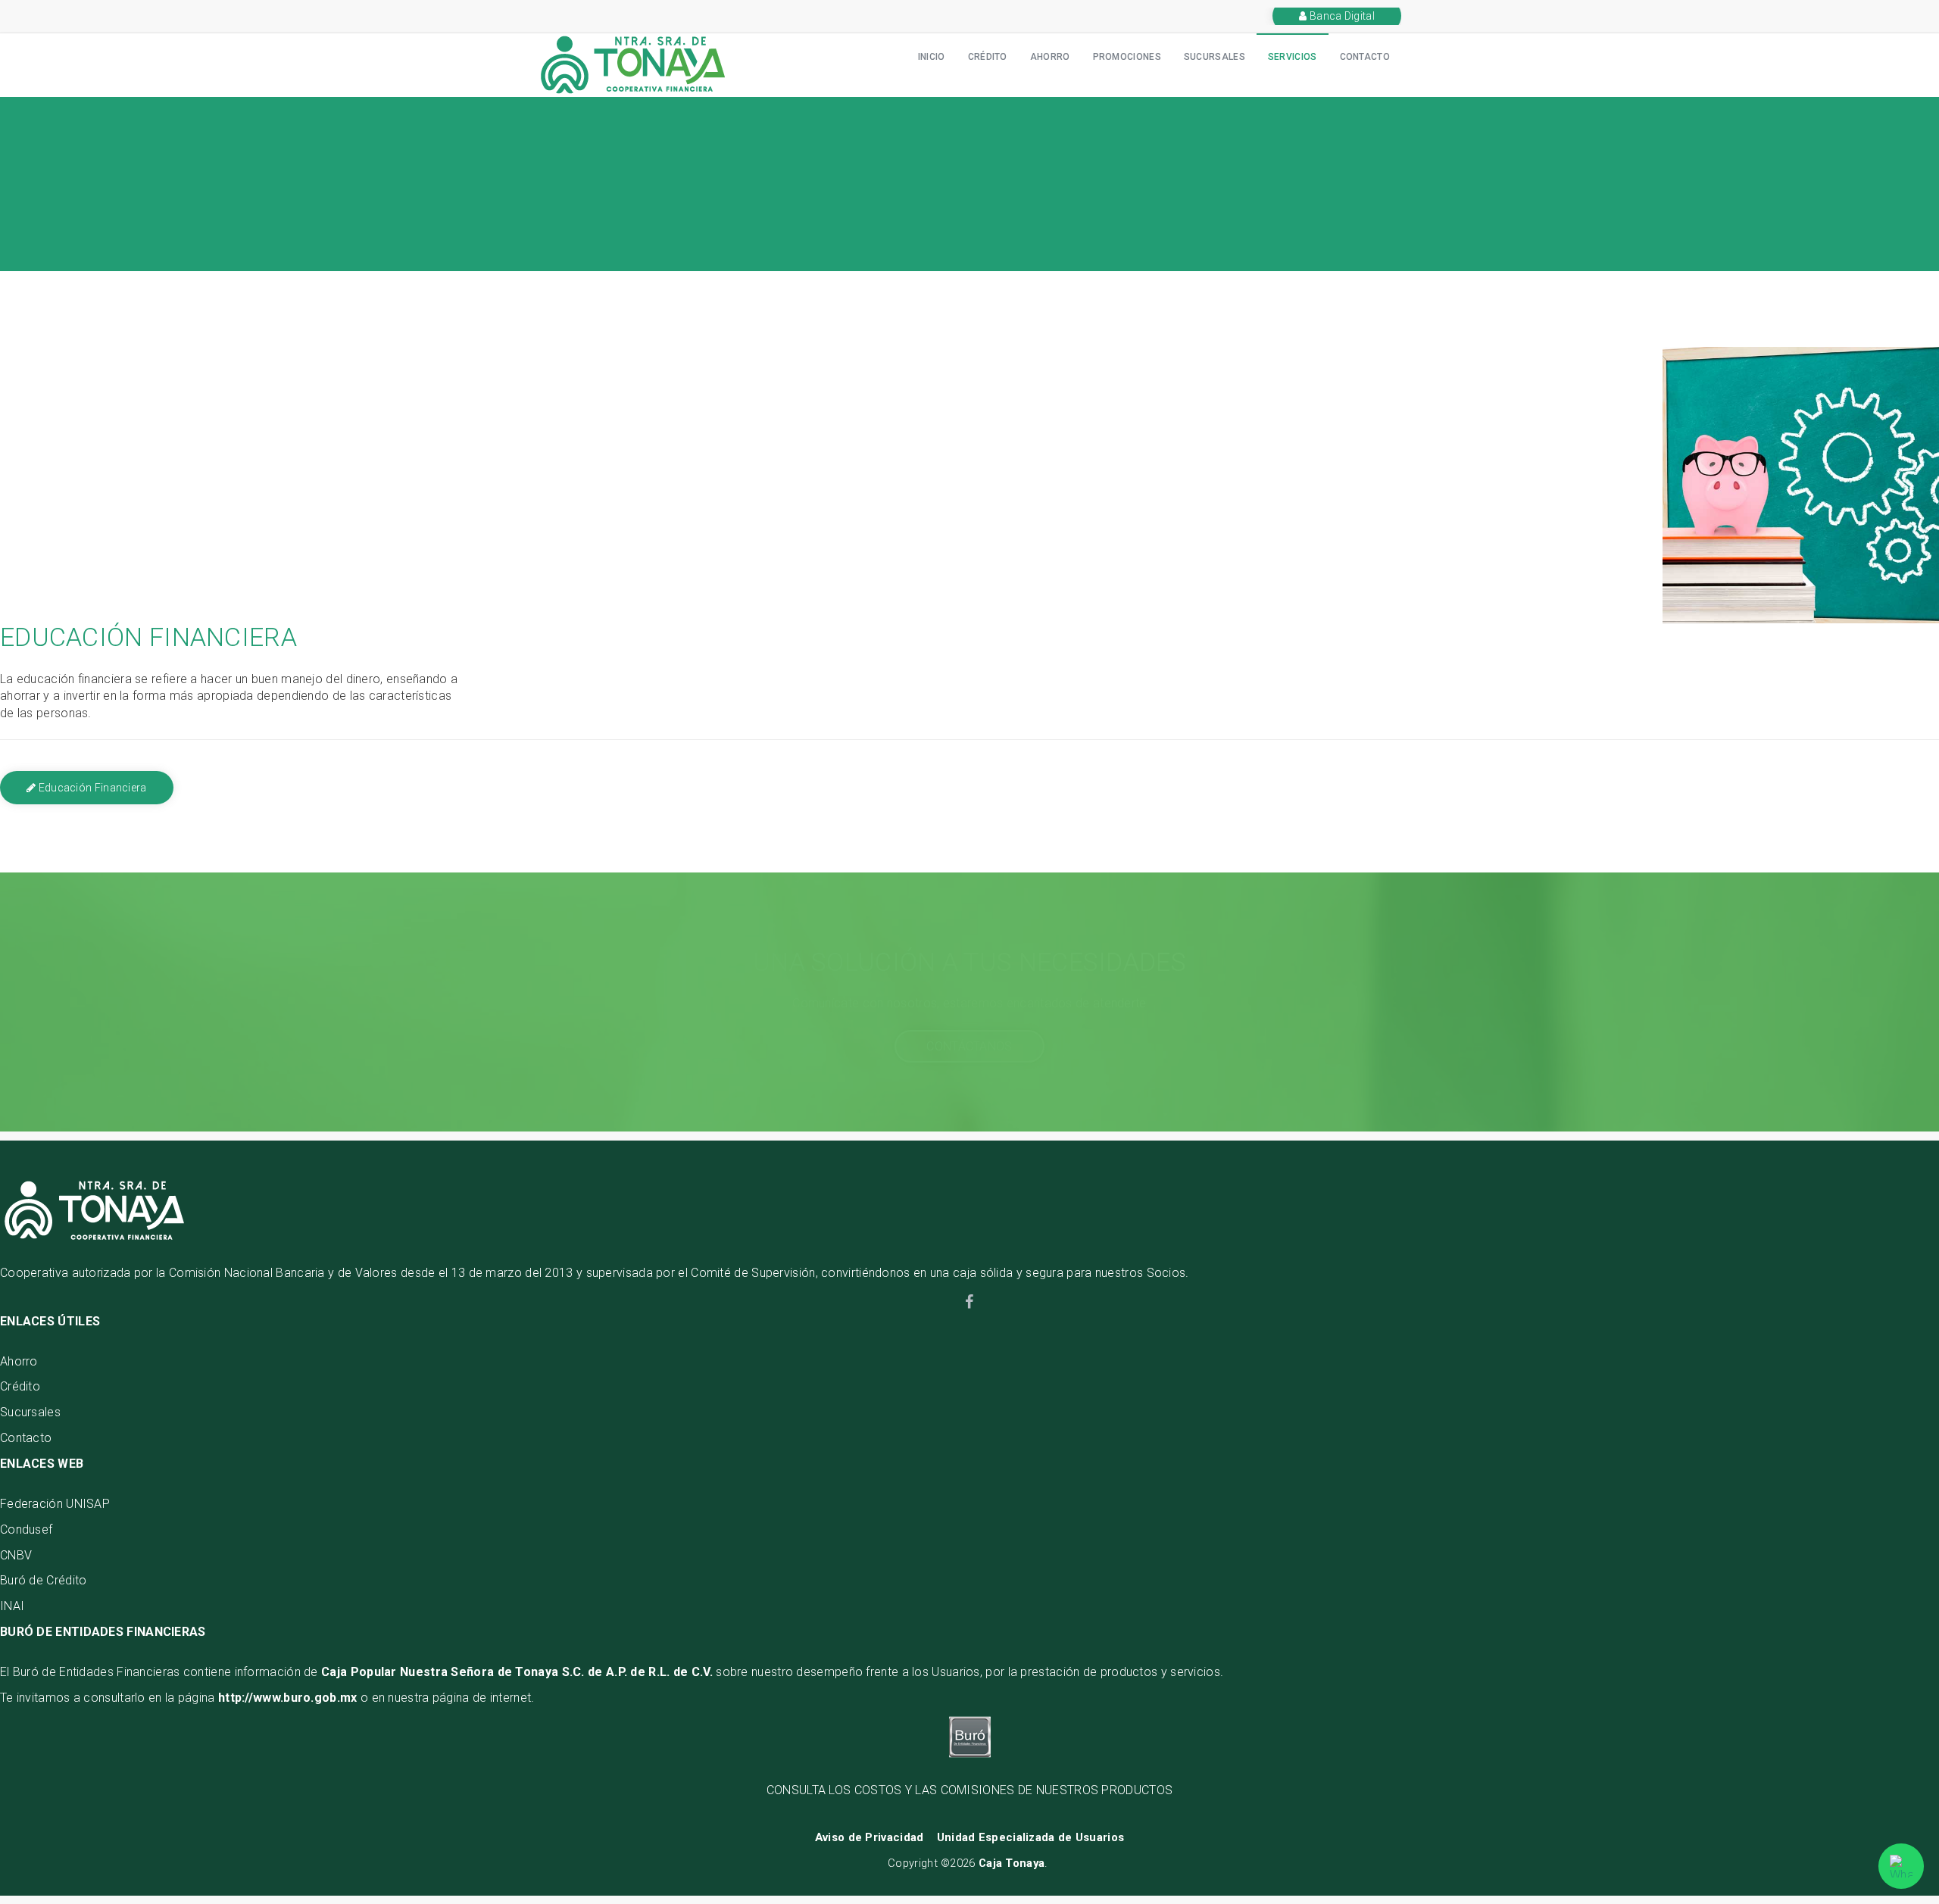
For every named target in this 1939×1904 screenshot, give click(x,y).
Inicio (932, 57)
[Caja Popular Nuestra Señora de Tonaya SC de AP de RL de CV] (632, 64)
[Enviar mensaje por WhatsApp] (1901, 1866)
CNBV (16, 1555)
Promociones (1127, 57)
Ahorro (1050, 57)
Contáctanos (969, 1046)
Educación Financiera (91, 788)
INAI (12, 1606)
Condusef (26, 1529)
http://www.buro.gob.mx (288, 1698)
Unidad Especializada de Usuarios (1031, 1837)
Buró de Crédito (44, 1580)
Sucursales (30, 1412)
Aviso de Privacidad (870, 1837)
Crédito (988, 57)
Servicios (1293, 57)
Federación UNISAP (55, 1504)
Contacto (1365, 57)
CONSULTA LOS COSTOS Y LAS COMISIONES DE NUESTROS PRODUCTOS (969, 1790)
